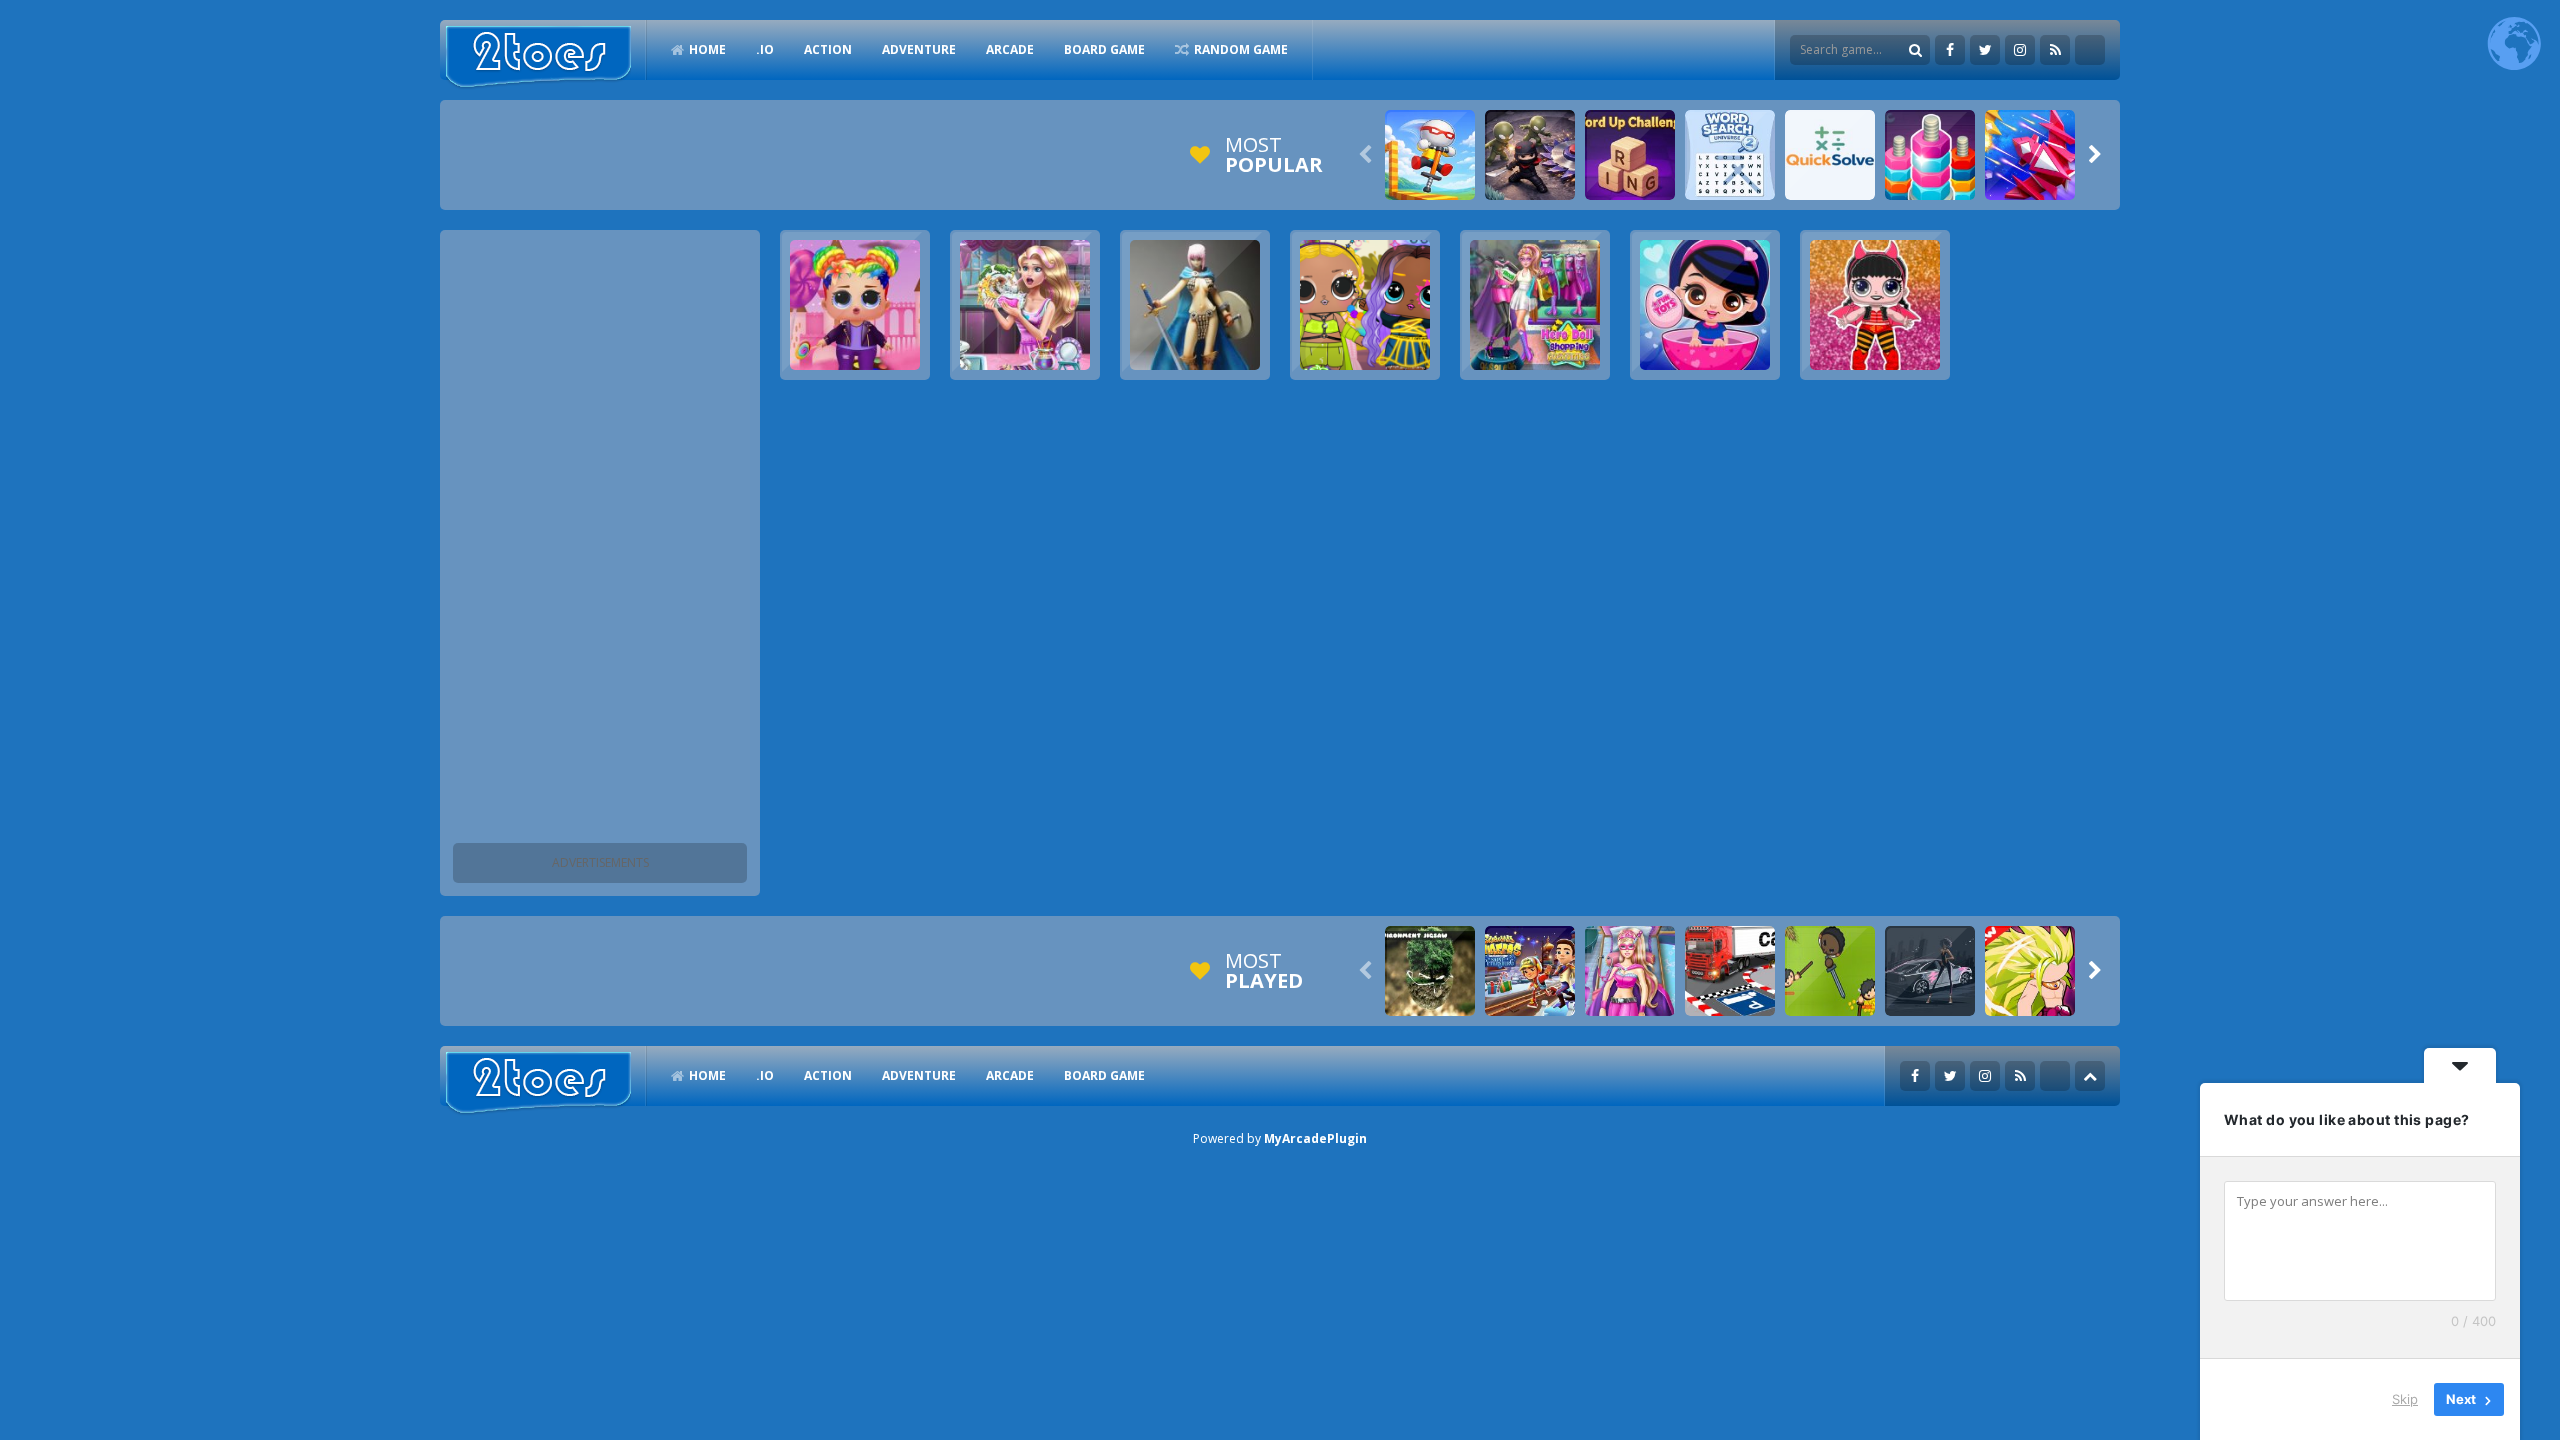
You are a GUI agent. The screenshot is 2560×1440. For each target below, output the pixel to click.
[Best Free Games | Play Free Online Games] (538, 57)
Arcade (1010, 49)
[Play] (1430, 155)
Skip (2405, 1399)
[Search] (1915, 50)
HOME (707, 49)
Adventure (919, 49)
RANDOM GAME (1241, 49)
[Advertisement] (600, 540)
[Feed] (2055, 50)
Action (828, 49)
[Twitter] (1985, 50)
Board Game (1104, 49)
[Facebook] (1950, 50)
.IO (765, 49)
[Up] (2090, 1076)
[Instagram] (2020, 50)
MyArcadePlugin (1315, 1138)
